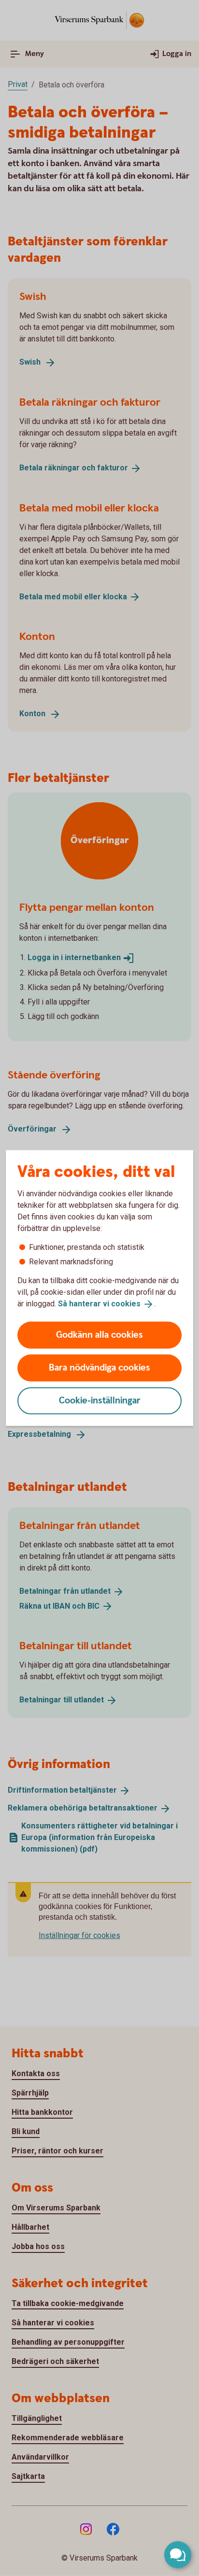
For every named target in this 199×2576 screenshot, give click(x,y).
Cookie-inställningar (100, 1400)
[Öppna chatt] (178, 2555)
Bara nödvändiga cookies (99, 1367)
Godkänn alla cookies (99, 1335)
